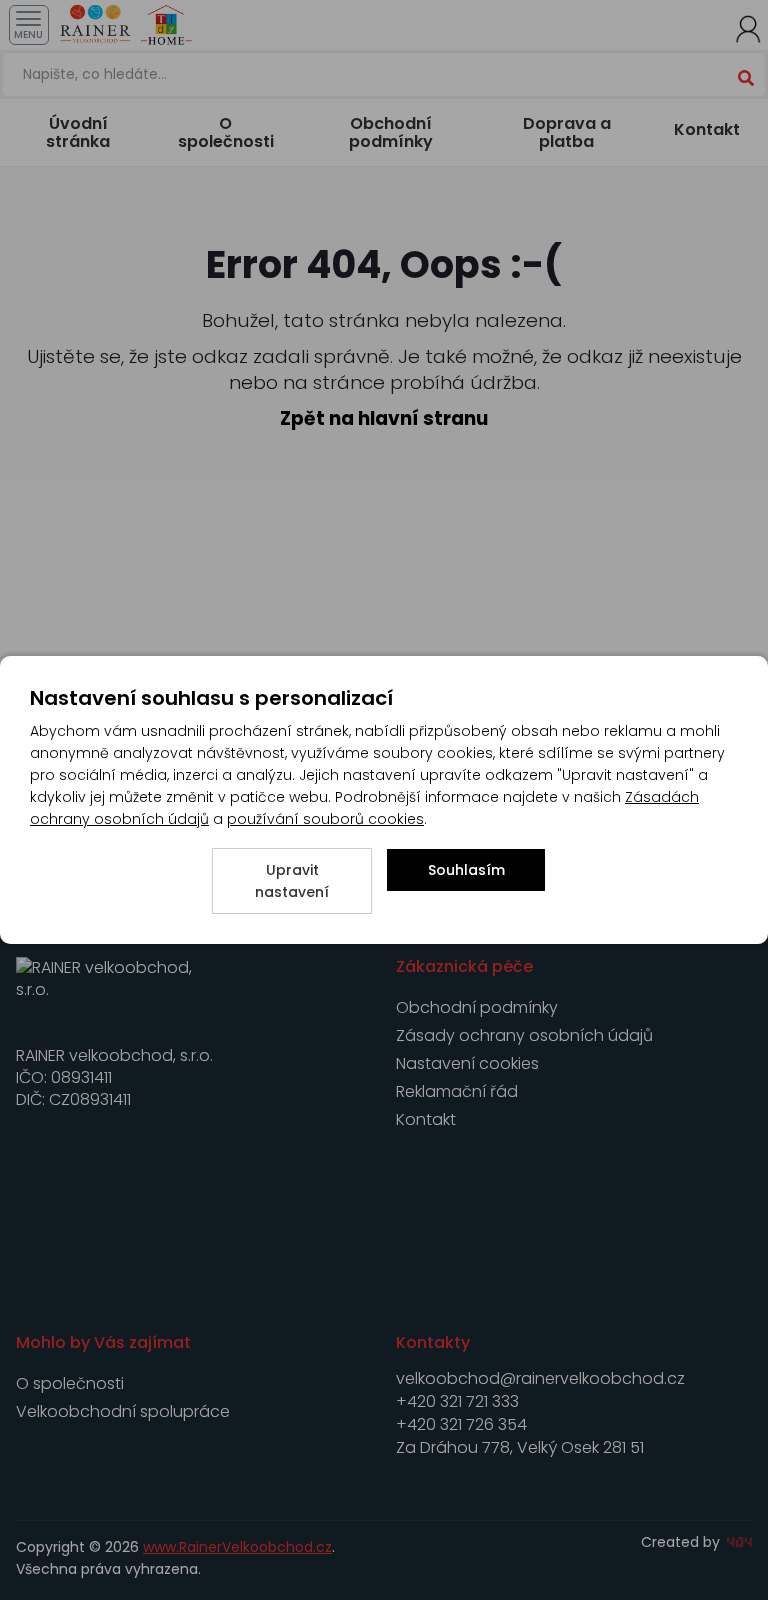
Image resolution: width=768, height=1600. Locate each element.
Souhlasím (466, 870)
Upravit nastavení (292, 881)
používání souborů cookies (325, 819)
